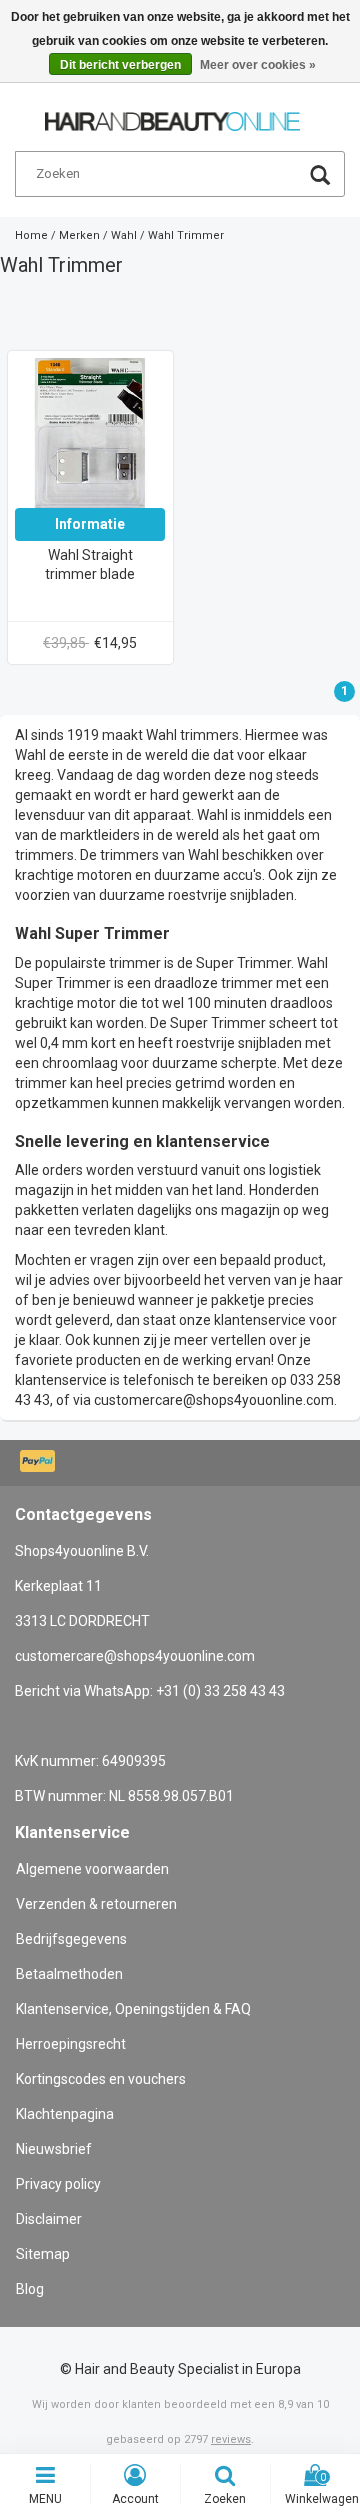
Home (31, 235)
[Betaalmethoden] (39, 1463)
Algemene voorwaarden (92, 1869)
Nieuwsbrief (54, 2149)
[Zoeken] (320, 177)
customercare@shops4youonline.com (214, 1400)
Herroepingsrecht (71, 2044)
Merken (79, 235)
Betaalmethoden (69, 1974)
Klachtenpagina (65, 2114)
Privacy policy (58, 2184)
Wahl (124, 235)
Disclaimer (49, 2219)
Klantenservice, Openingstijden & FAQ (133, 2009)
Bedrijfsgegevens (71, 1939)
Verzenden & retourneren (96, 1904)
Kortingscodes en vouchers (101, 2079)
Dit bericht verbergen (120, 65)
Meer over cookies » (258, 65)
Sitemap (43, 2254)
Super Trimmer (243, 963)
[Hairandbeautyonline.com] (172, 113)
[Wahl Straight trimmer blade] (90, 432)
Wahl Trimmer (186, 235)
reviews (231, 2439)
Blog (30, 2289)
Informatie (90, 524)
